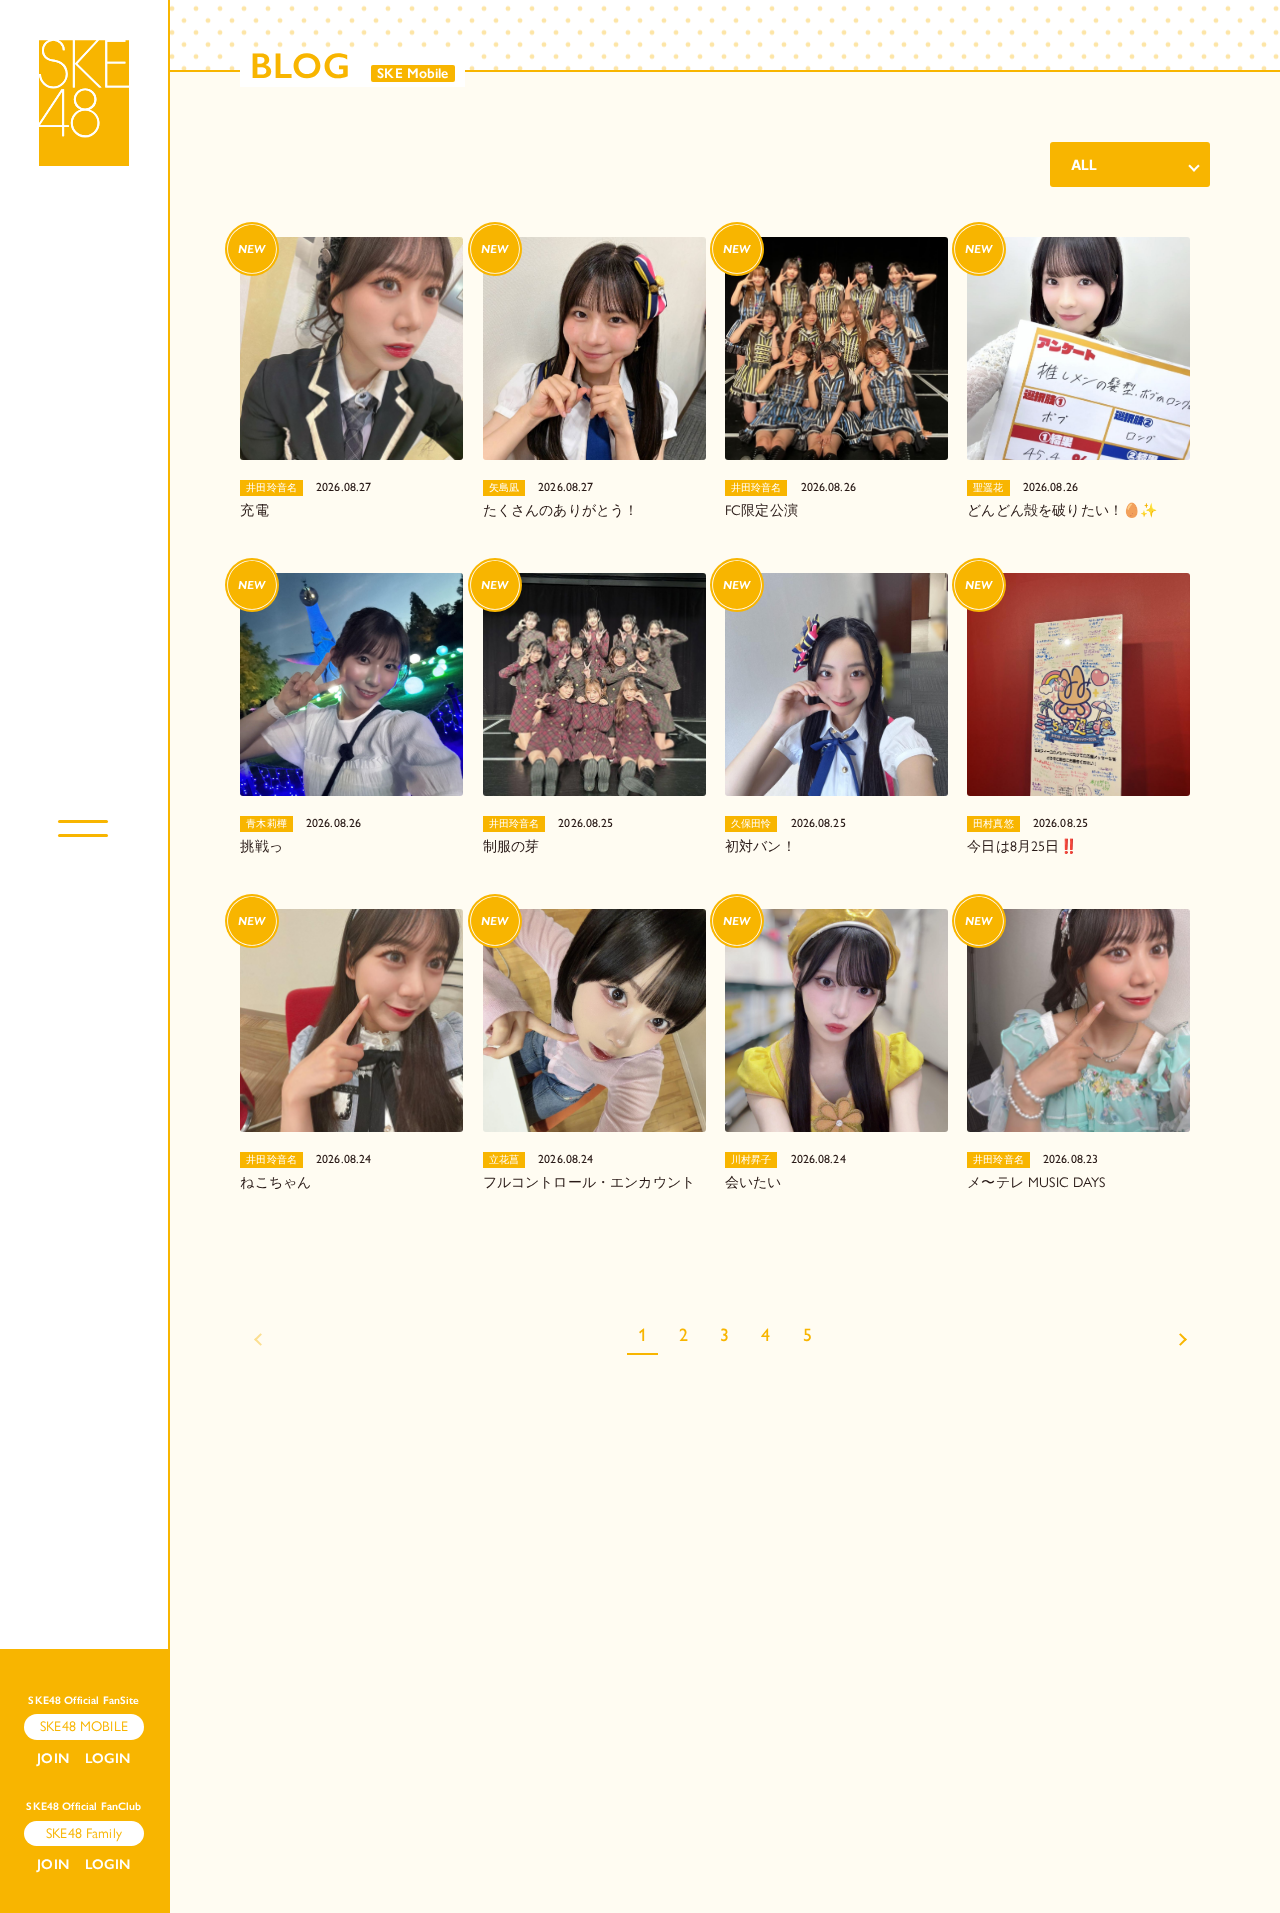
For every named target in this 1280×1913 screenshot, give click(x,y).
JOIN (53, 1758)
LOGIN (108, 1758)
